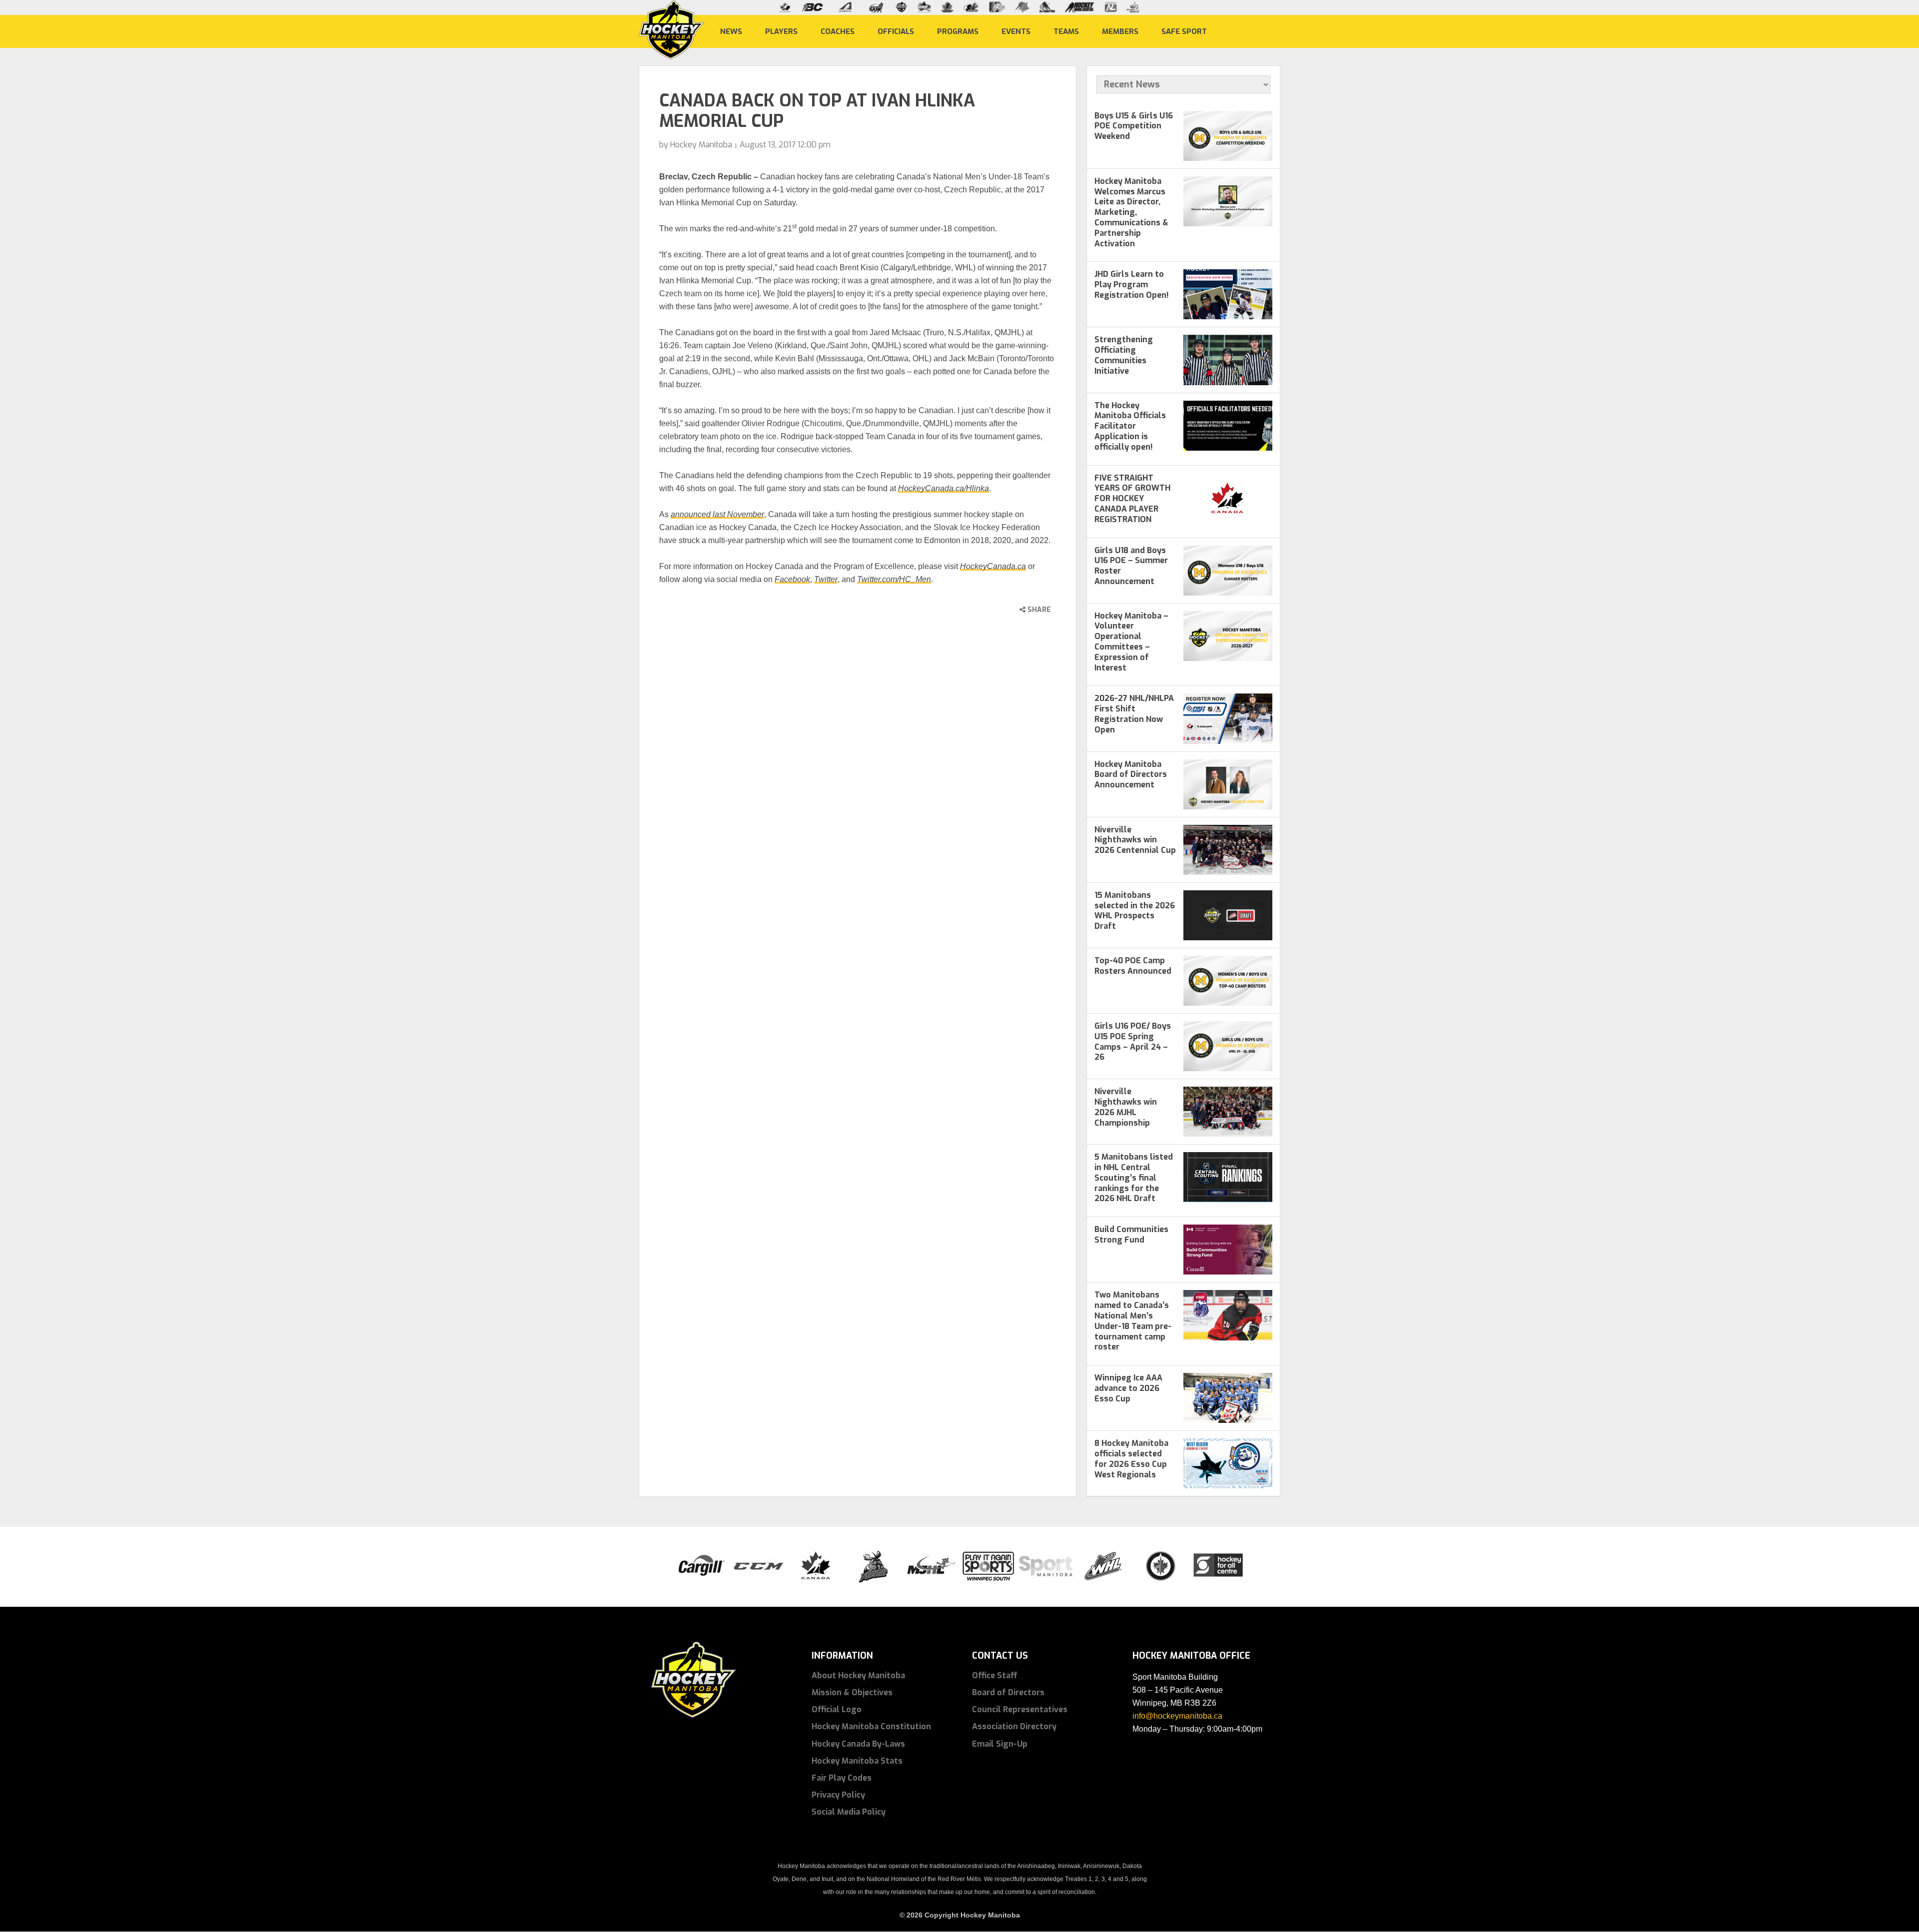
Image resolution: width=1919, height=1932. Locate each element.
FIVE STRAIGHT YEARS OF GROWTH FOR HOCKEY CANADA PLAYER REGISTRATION (1132, 499)
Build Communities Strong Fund (1131, 1235)
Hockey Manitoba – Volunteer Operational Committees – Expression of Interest (1131, 642)
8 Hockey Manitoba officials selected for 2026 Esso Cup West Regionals (1131, 1459)
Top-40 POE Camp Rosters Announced (1133, 966)
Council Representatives (1020, 1709)
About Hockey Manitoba (858, 1675)
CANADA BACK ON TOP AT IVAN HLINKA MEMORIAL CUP (817, 111)
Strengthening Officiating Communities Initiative (1124, 355)
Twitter (826, 579)
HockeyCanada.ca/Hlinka (944, 488)
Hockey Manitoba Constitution (871, 1726)
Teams (1066, 31)
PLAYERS (781, 31)
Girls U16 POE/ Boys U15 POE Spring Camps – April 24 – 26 (1133, 1041)
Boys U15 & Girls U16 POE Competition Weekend (1134, 126)
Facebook (792, 579)
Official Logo (837, 1709)
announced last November (717, 514)
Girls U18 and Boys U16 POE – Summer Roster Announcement (1131, 566)
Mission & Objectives (852, 1692)
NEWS (731, 31)
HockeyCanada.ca (993, 566)
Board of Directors (1008, 1692)
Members (1120, 31)
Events (1016, 31)
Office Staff (995, 1675)
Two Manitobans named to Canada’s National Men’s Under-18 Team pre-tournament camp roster (1133, 1321)
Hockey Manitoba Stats (857, 1761)
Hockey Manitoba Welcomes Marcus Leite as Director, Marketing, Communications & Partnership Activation (1131, 212)
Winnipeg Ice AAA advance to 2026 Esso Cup (1128, 1388)
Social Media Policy (849, 1812)
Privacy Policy (838, 1795)
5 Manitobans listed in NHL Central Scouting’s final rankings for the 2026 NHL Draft (1134, 1178)
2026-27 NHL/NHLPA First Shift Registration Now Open (1134, 714)
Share (1038, 610)
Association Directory (1014, 1726)
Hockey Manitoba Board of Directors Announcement (1131, 775)
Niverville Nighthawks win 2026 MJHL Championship (1126, 1107)
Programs (958, 31)
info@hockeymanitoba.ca (1177, 1716)
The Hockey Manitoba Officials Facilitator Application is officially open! (1130, 426)
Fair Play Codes (842, 1778)
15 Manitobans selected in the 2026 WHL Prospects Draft (1135, 911)
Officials (896, 31)
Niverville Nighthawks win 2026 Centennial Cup (1135, 840)
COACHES (838, 31)
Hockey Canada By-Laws (858, 1744)
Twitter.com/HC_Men (894, 579)
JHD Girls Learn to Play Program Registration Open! (1132, 285)
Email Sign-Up (1000, 1744)
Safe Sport (1184, 31)
